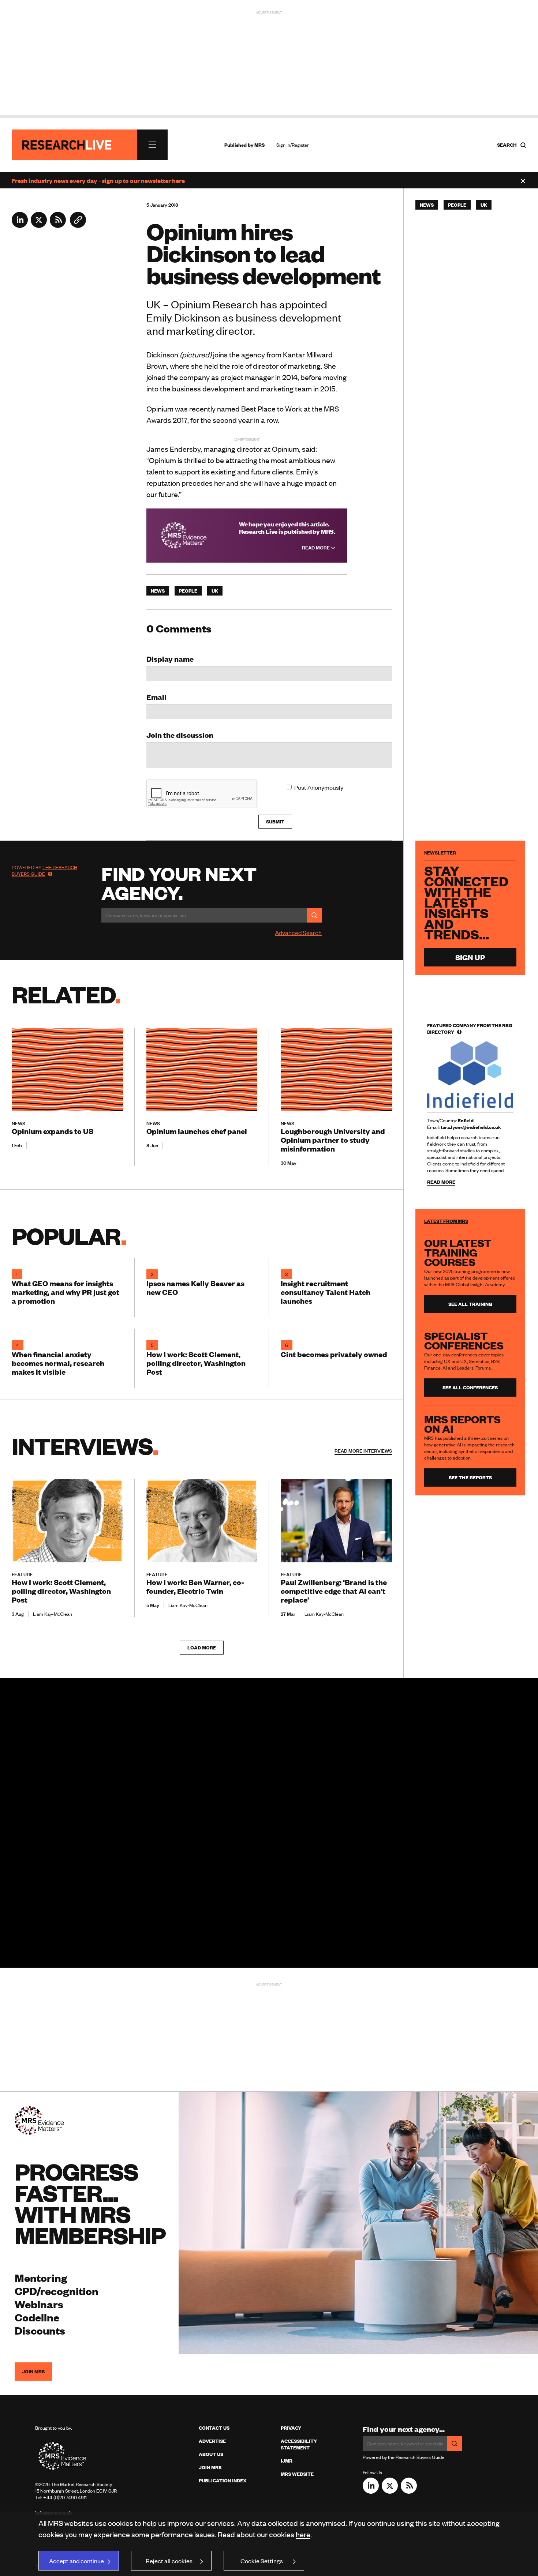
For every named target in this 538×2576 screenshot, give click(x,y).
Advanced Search (298, 932)
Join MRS (33, 2372)
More (363, 1451)
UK (215, 591)
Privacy (291, 2428)
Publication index (223, 2481)
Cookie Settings (262, 2561)
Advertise (212, 2441)
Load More (202, 1648)
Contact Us (214, 2428)
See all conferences (470, 1387)
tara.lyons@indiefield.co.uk (471, 1127)
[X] (39, 225)
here (303, 2534)
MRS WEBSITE (297, 2474)
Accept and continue (76, 2561)
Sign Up (470, 957)
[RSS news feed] (58, 225)
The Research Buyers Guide (44, 871)
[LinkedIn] (20, 225)
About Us (211, 2454)
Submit (275, 822)
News (158, 591)
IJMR (287, 2461)
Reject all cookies (169, 2561)
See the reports (470, 1477)
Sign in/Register (293, 145)
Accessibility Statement (299, 2444)
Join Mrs (210, 2467)
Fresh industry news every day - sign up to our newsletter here (98, 180)
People (188, 591)
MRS (259, 145)
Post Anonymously (319, 787)
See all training (470, 1304)
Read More (316, 548)
